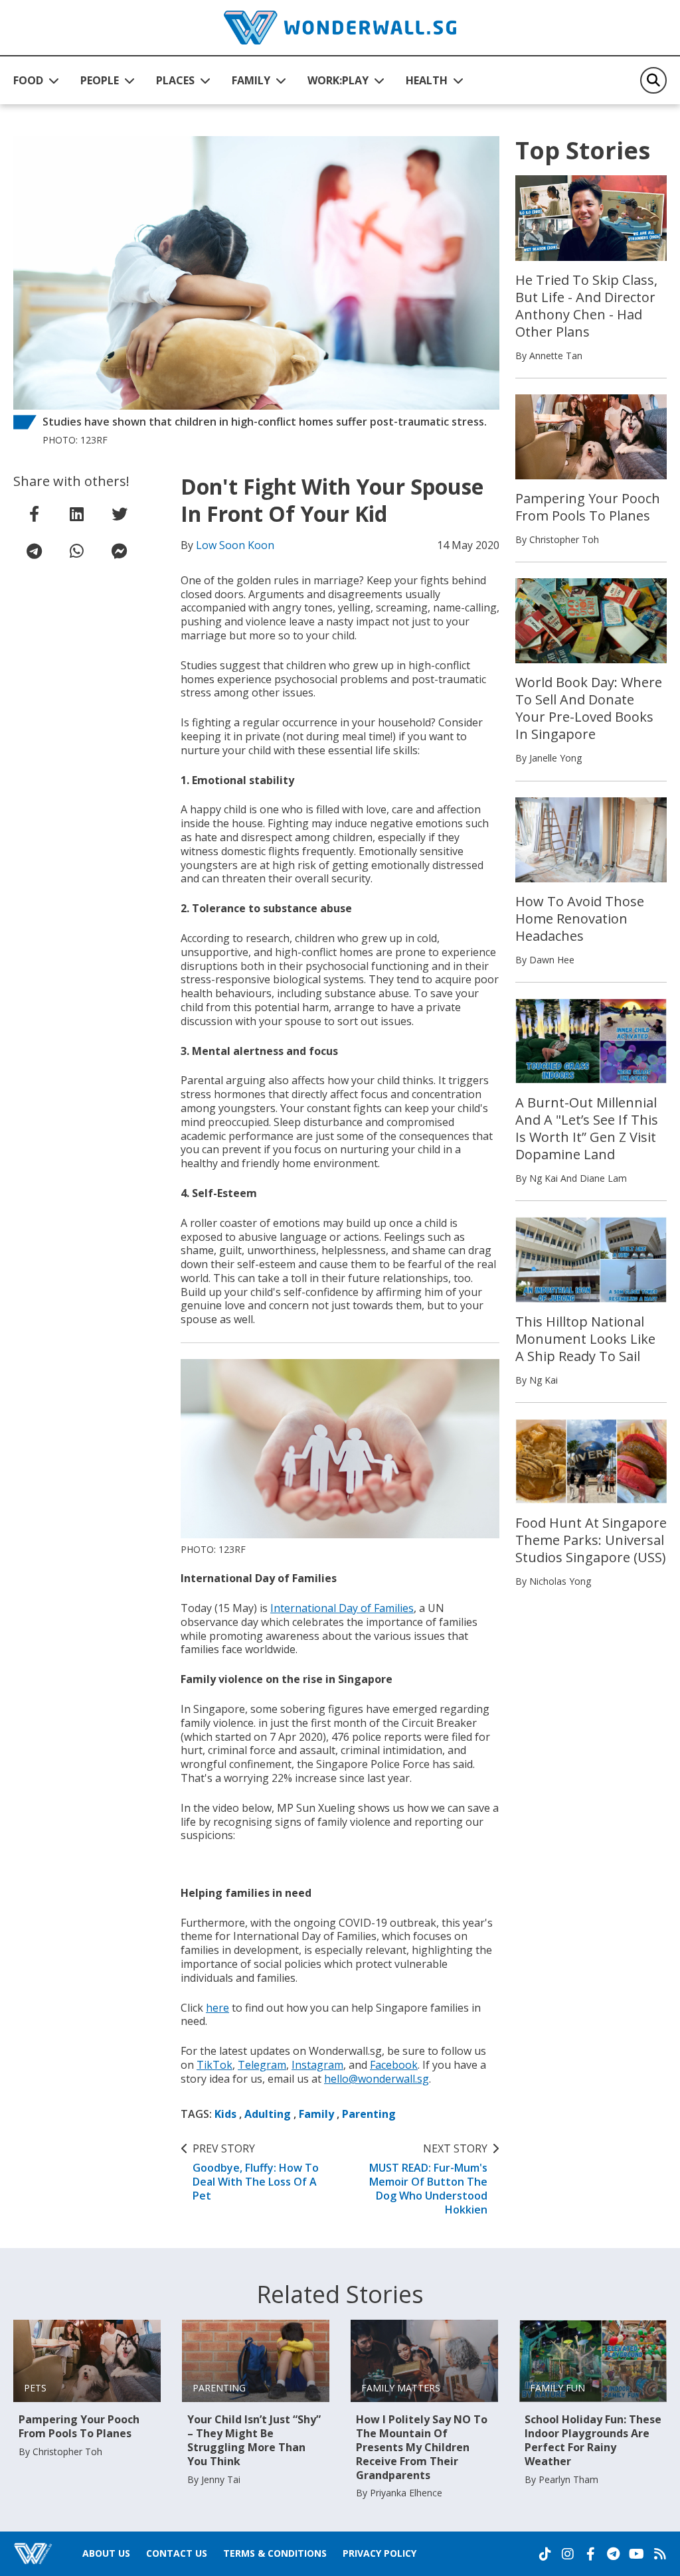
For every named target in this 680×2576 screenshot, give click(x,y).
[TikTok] (545, 2554)
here (217, 2008)
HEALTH (427, 80)
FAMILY (251, 80)
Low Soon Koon (235, 545)
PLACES (175, 80)
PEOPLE (100, 80)
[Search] (653, 80)
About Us (106, 2553)
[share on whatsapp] (77, 551)
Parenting (369, 2114)
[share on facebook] (35, 514)
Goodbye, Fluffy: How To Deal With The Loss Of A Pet (256, 2172)
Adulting (268, 2114)
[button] (36, 80)
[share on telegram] (35, 551)
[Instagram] (568, 2554)
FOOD (28, 80)
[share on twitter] (120, 514)
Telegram (262, 2065)
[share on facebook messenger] (120, 551)
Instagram (317, 2065)
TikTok (214, 2065)
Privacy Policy (380, 2553)
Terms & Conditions (275, 2553)
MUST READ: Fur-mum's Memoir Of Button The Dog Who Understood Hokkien (428, 2179)
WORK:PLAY (338, 80)
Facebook (394, 2065)
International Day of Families (342, 1608)
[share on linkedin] (77, 514)
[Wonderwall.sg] (340, 28)
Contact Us (177, 2553)
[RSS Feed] (660, 2554)
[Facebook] (590, 2554)
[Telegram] (613, 2554)
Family (316, 2114)
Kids (225, 2114)
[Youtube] (637, 2554)
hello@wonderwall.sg (377, 2079)
